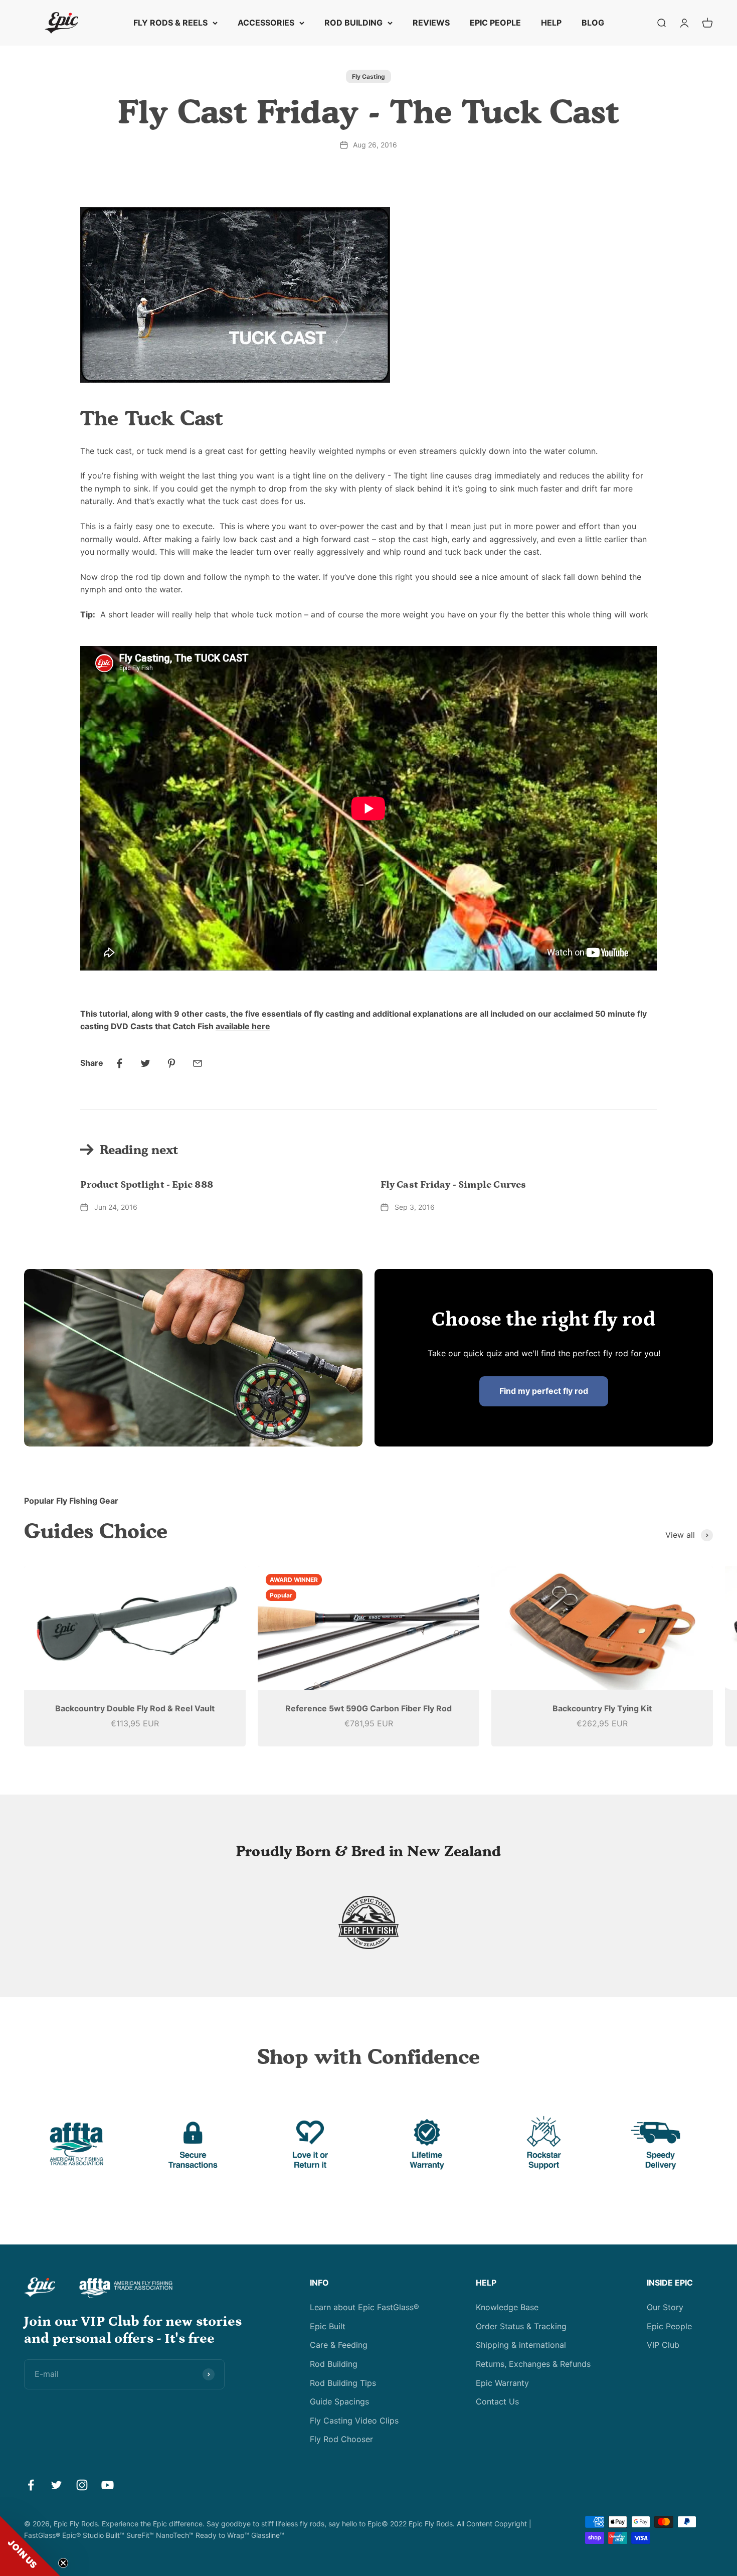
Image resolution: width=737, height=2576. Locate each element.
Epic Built (328, 2326)
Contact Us (497, 2401)
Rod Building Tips (343, 2383)
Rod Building (334, 2364)
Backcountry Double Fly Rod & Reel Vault (135, 1708)
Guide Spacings (339, 2401)
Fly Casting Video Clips (354, 2421)
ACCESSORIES (266, 23)
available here (243, 1026)
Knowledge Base (507, 2307)
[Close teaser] (63, 2563)
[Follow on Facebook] (31, 2485)
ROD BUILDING (353, 23)
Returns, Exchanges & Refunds (533, 2364)
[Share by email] (198, 1063)
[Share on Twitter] (145, 1063)
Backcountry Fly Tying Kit (602, 1708)
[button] (30, 2546)
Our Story (665, 2307)
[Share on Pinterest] (171, 1063)
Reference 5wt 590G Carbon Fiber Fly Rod (368, 1708)
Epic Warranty (502, 2383)
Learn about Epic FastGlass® (364, 2307)
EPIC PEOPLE (495, 23)
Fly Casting (368, 76)
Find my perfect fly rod (544, 1391)
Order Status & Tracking (521, 2326)
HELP (551, 23)
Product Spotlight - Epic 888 (147, 1185)
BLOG (593, 23)
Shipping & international (521, 2345)
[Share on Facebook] (119, 1063)
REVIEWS (431, 23)
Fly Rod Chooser (341, 2439)
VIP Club (663, 2345)
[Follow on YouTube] (108, 2485)
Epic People (669, 2326)
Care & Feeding (339, 2345)
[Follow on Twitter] (56, 2485)
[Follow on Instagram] (82, 2485)
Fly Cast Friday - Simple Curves (453, 1185)
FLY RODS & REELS (170, 23)
